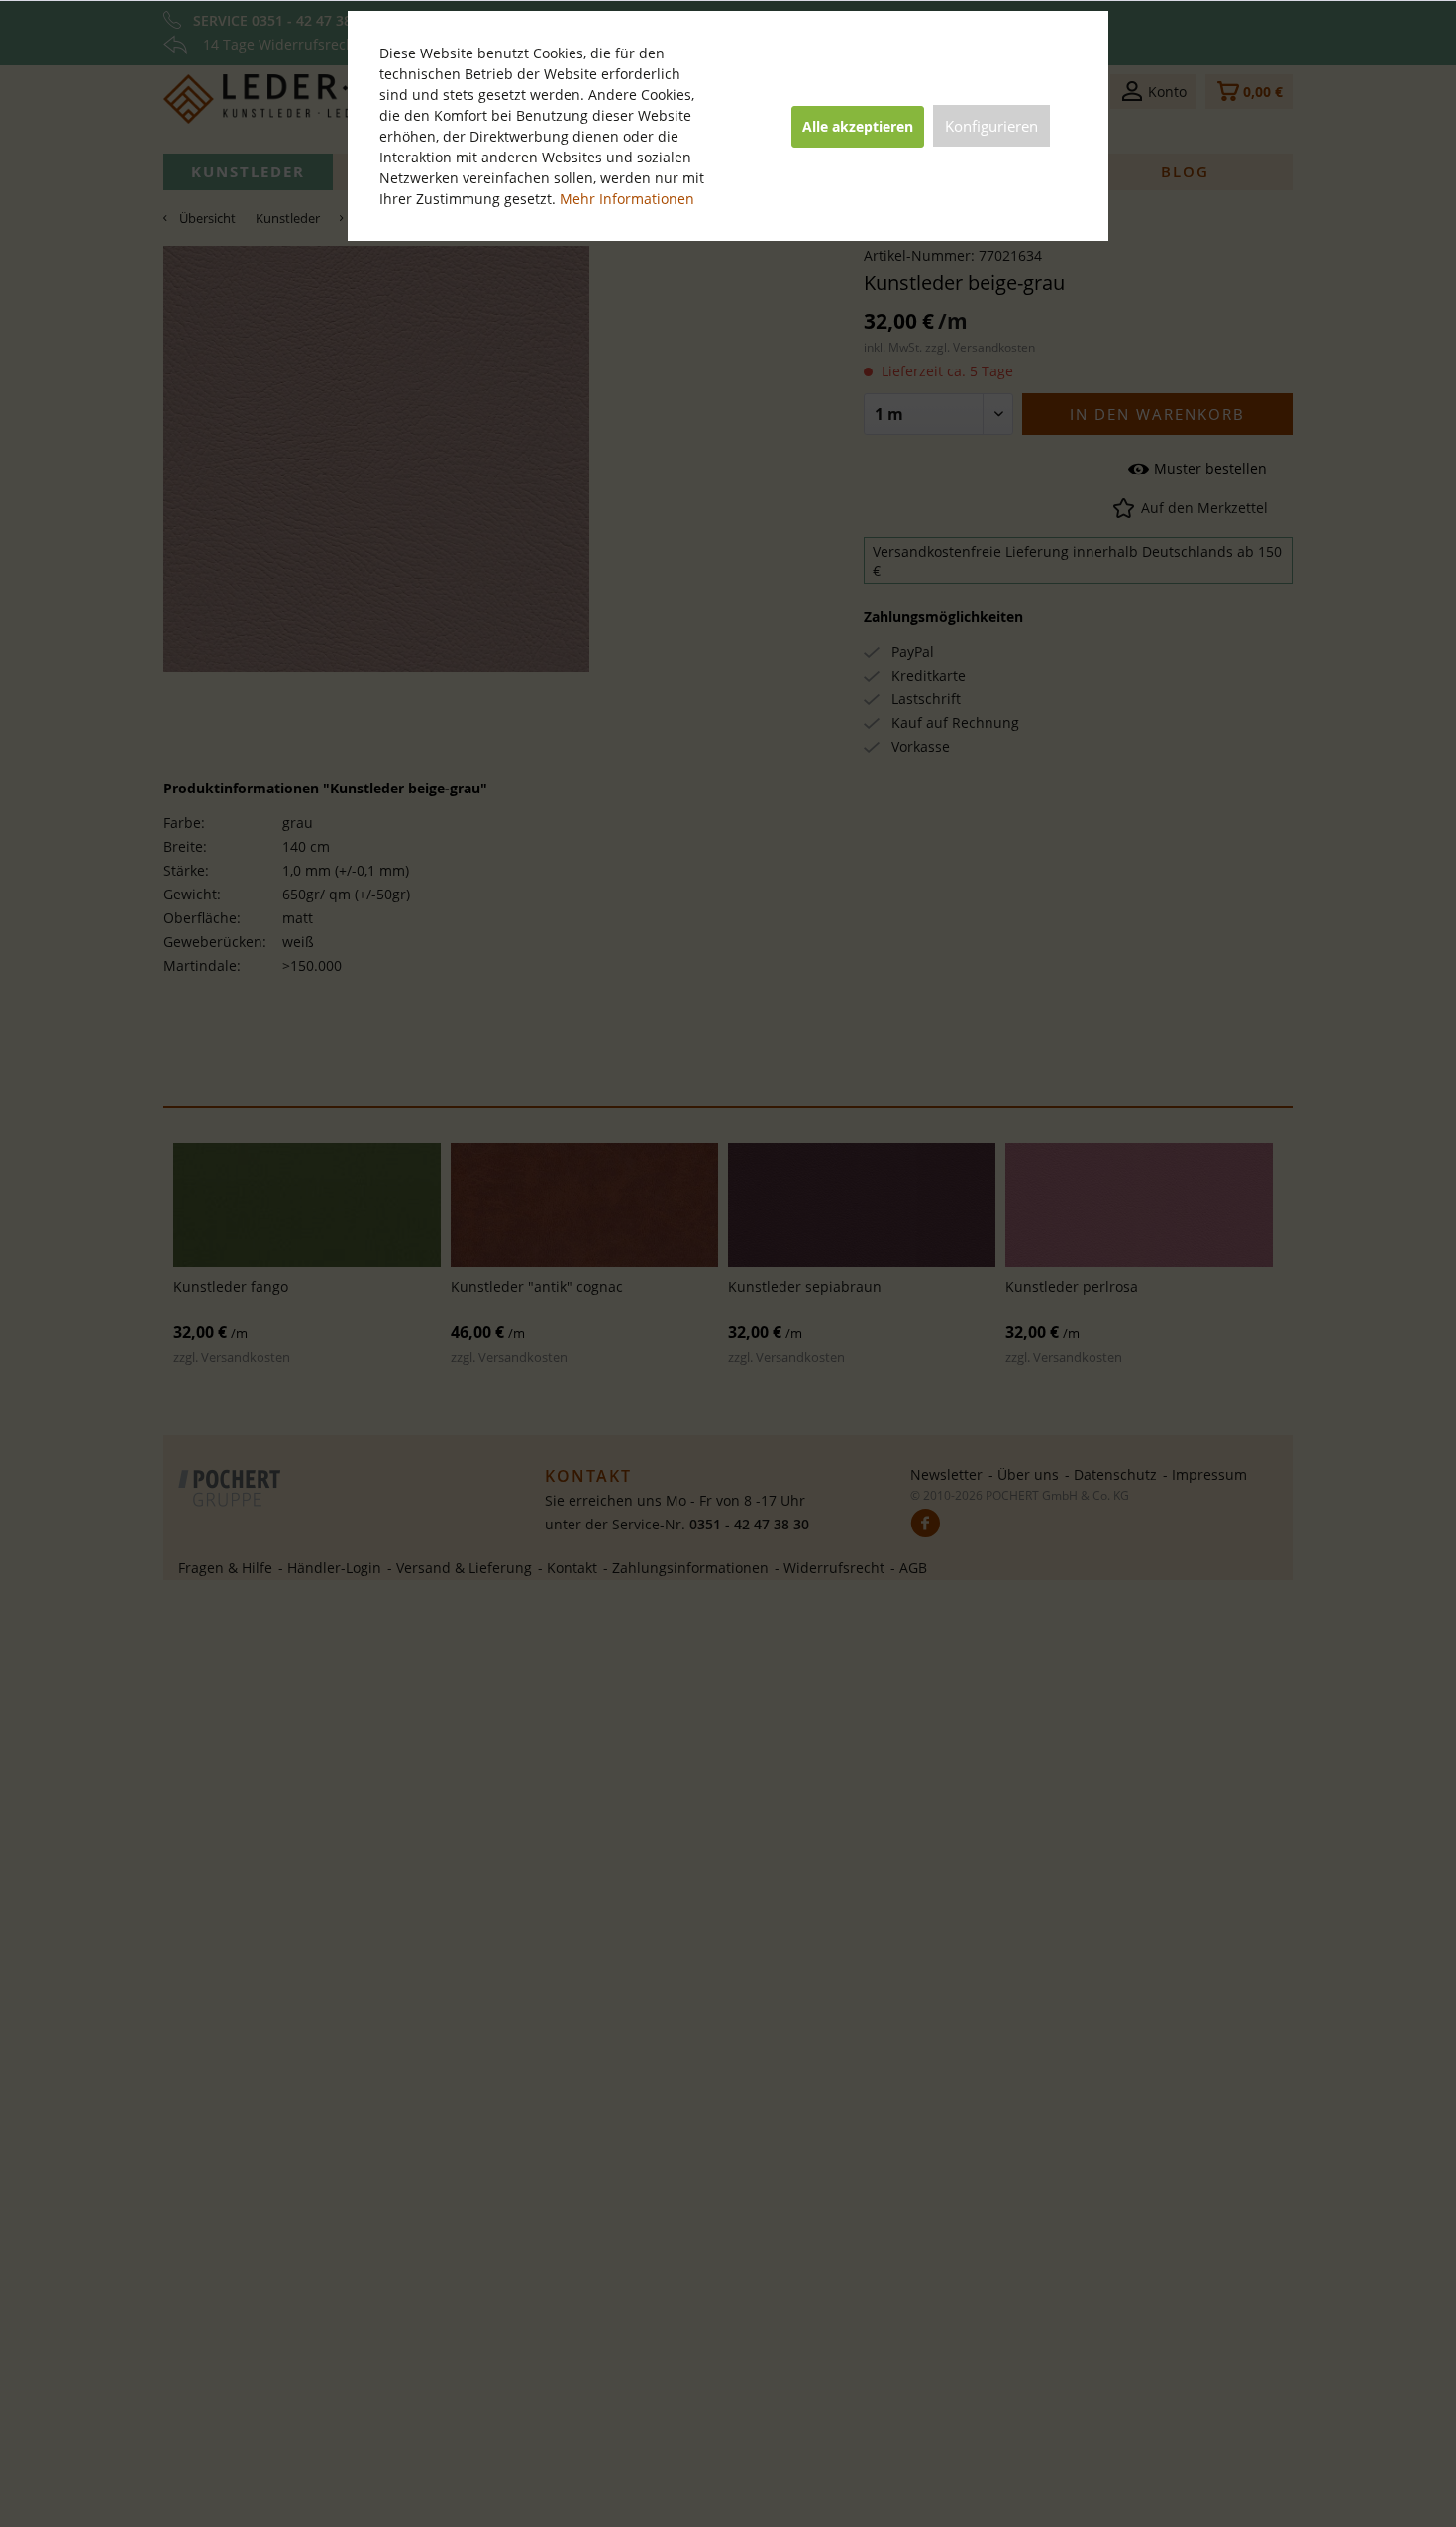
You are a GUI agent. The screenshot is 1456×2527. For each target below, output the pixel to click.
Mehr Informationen (627, 199)
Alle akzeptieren (858, 126)
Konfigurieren (991, 126)
